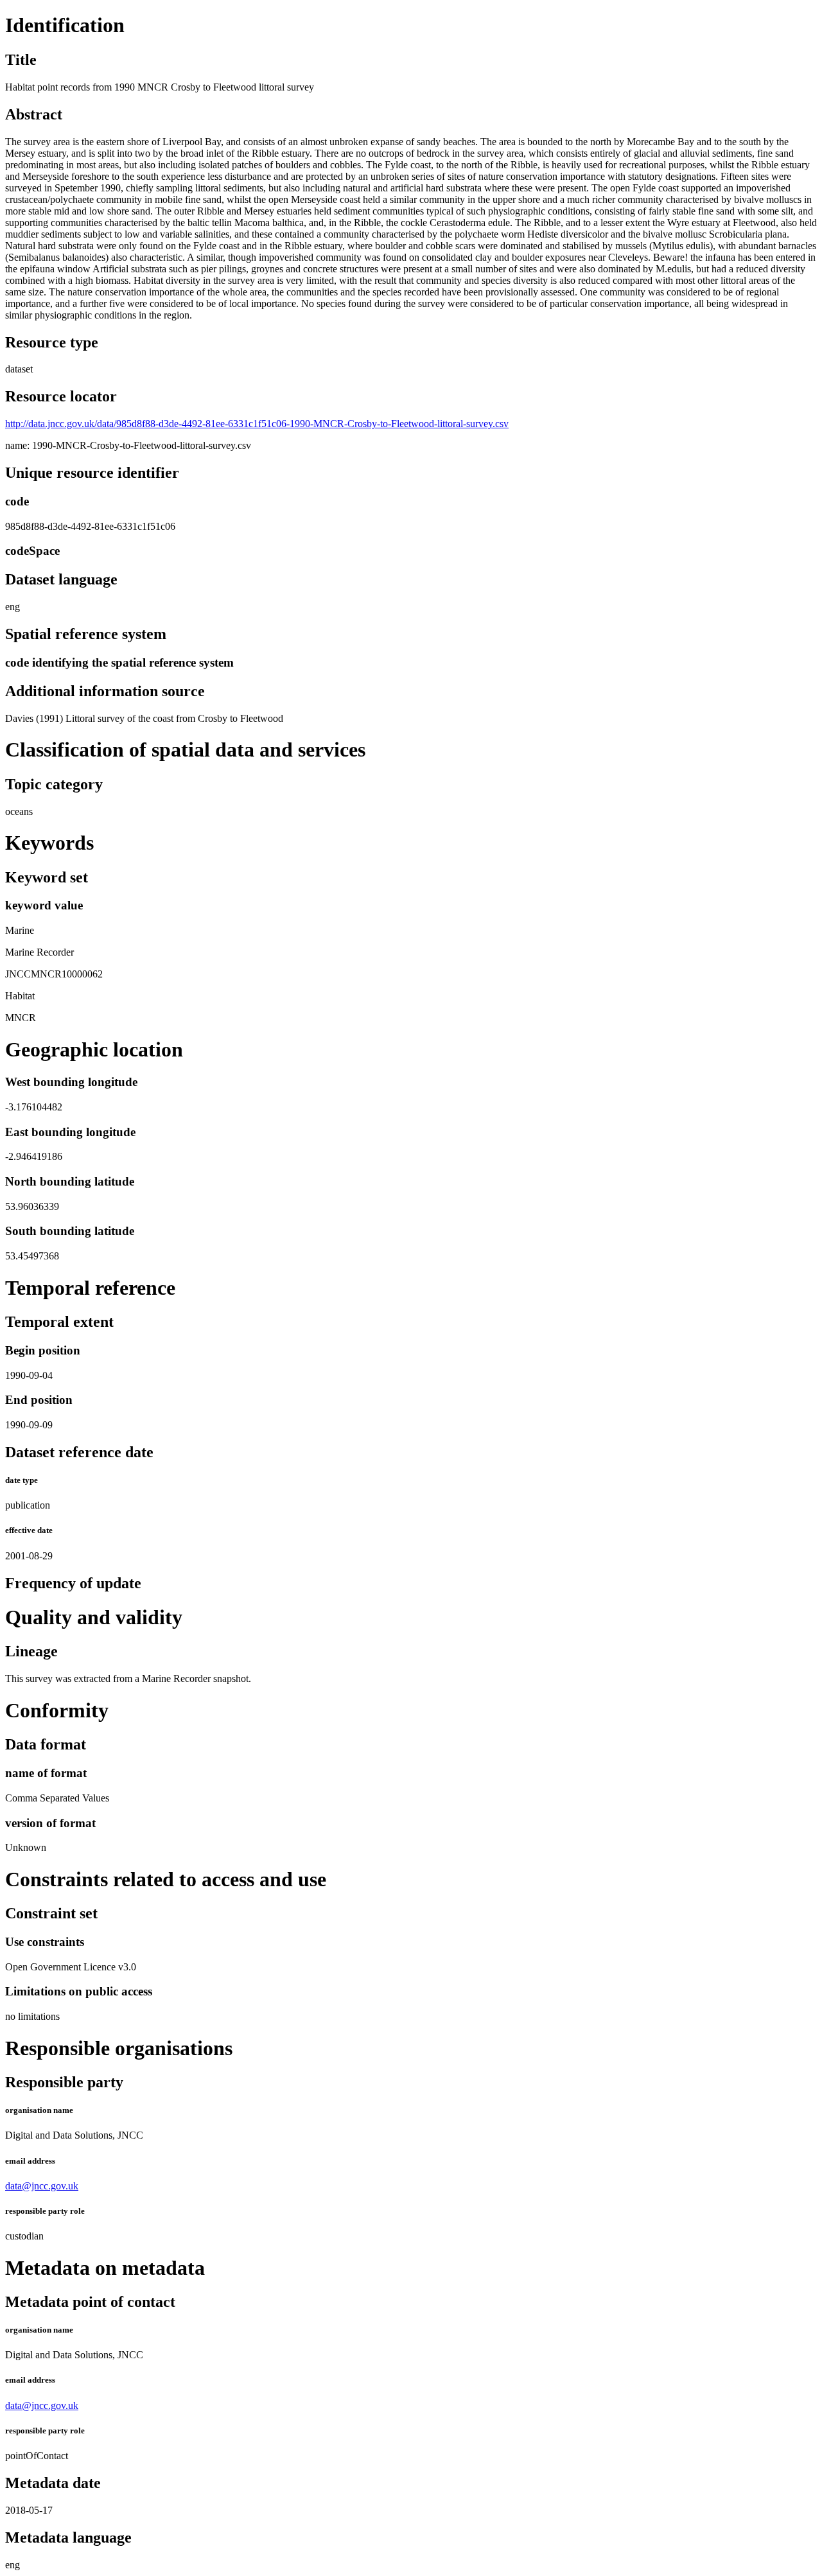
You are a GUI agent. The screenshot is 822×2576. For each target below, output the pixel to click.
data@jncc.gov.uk (42, 2186)
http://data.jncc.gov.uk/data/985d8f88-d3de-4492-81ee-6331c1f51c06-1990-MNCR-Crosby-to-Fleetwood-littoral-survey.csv (257, 424)
